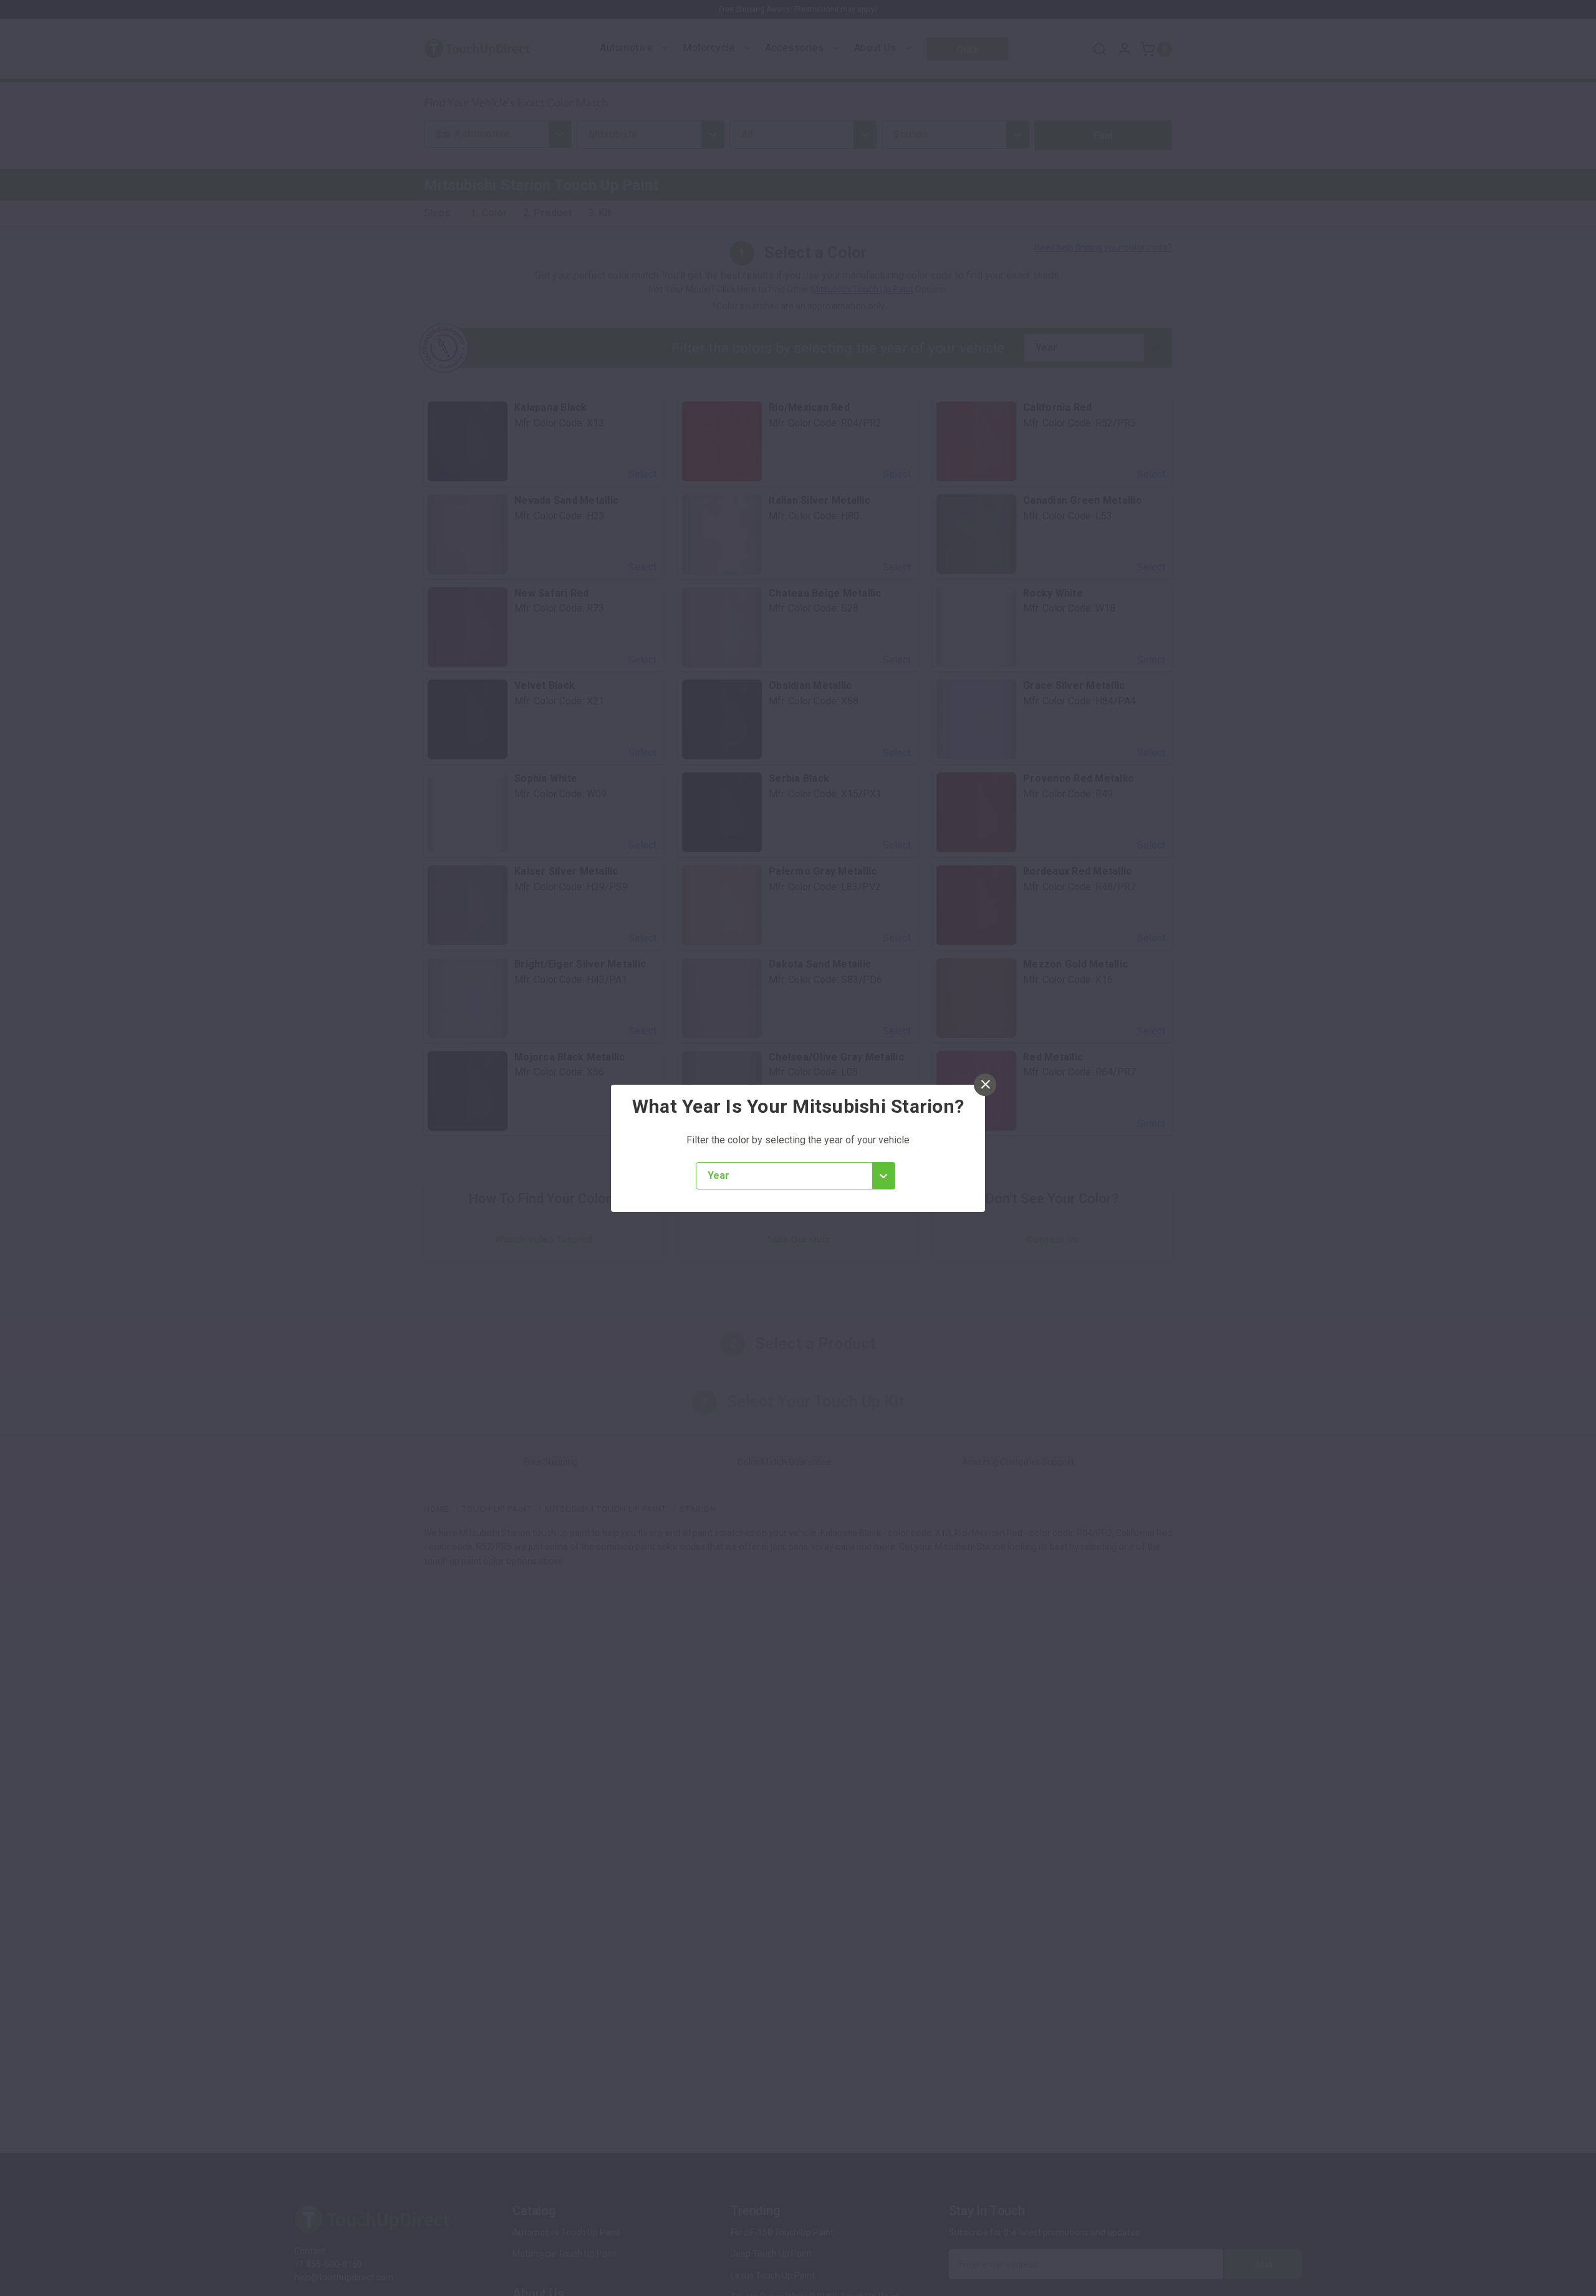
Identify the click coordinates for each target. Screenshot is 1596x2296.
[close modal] (985, 1085)
